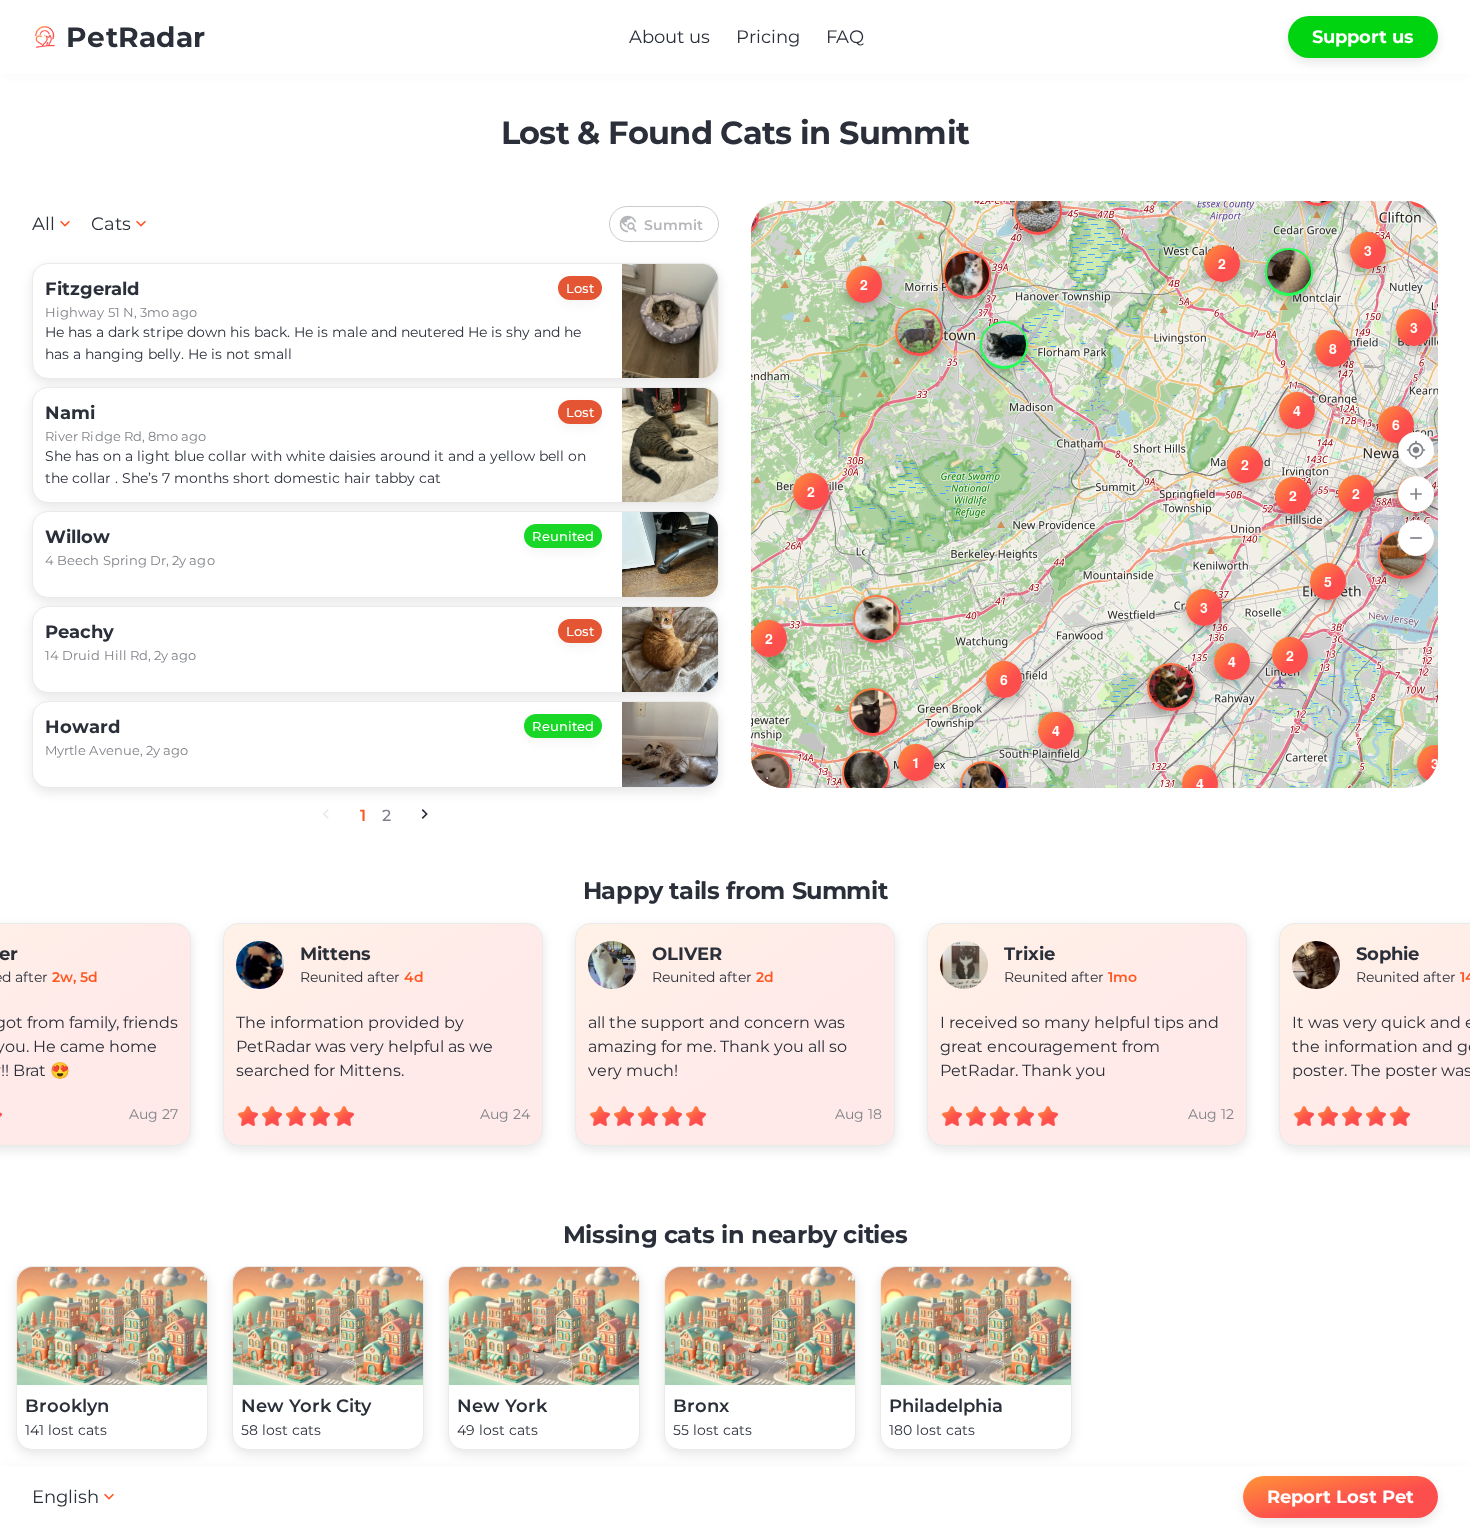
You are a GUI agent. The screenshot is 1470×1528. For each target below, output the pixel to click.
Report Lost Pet (1340, 1497)
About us (669, 37)
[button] (1423, 751)
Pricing (768, 37)
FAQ (845, 37)
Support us (1363, 37)
